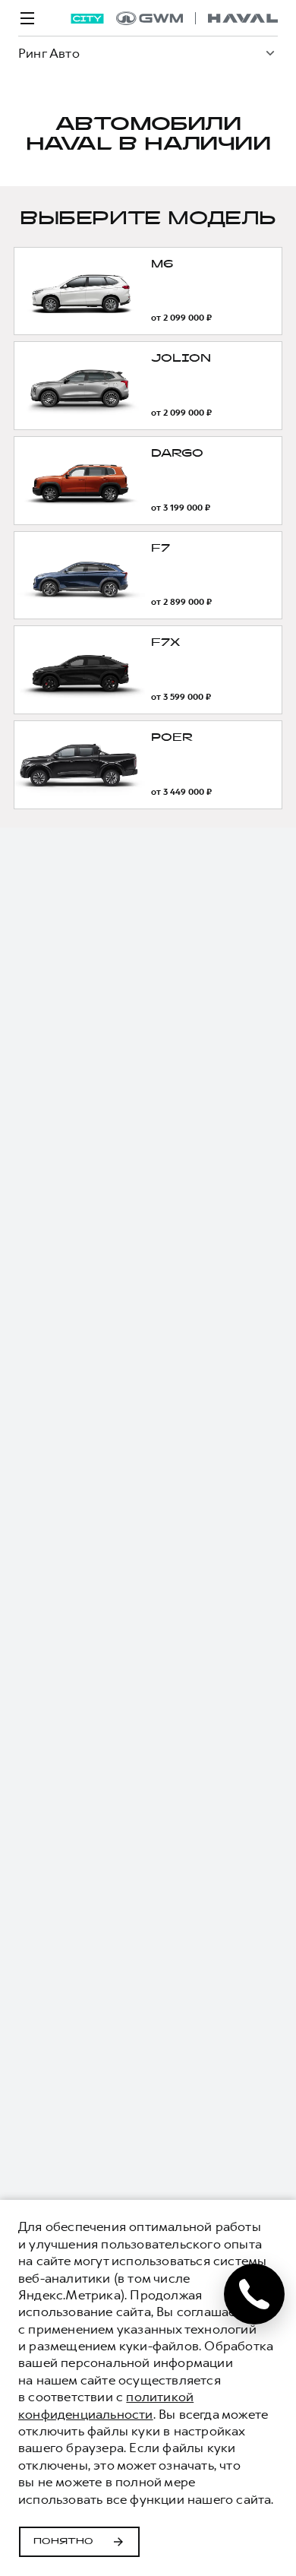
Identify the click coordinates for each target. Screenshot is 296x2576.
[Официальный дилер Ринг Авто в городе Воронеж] (197, 18)
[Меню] (27, 18)
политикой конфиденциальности (106, 2405)
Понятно (63, 2542)
